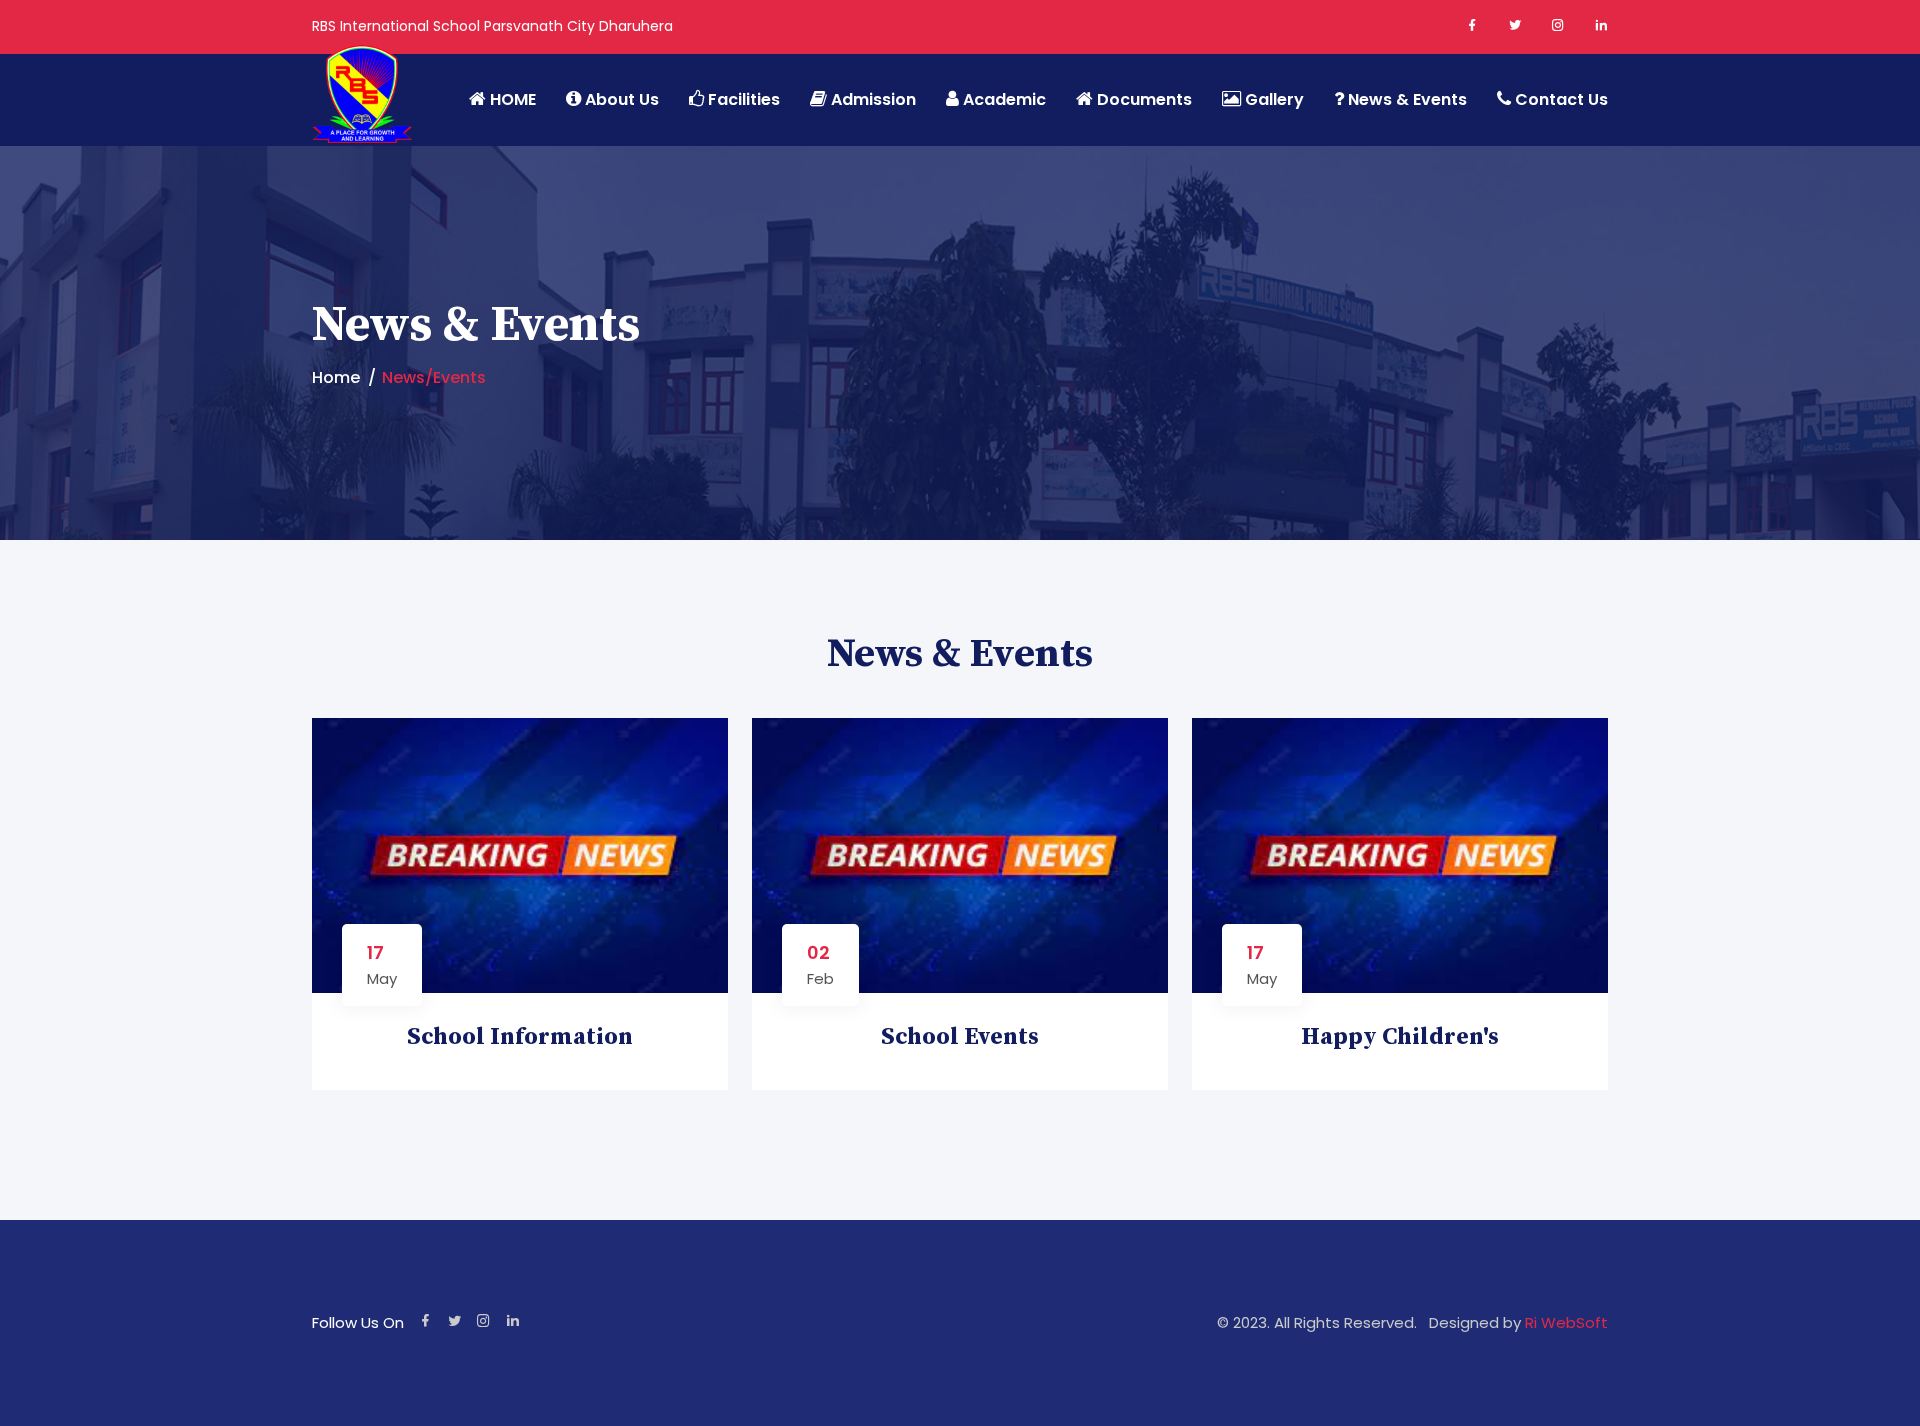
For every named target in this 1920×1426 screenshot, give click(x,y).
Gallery (1272, 99)
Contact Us (1559, 99)
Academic (1002, 99)
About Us (620, 99)
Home (336, 377)
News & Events (1405, 99)
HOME (511, 99)
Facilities (742, 99)
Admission (871, 99)
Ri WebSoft (1564, 1322)
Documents (1142, 99)
